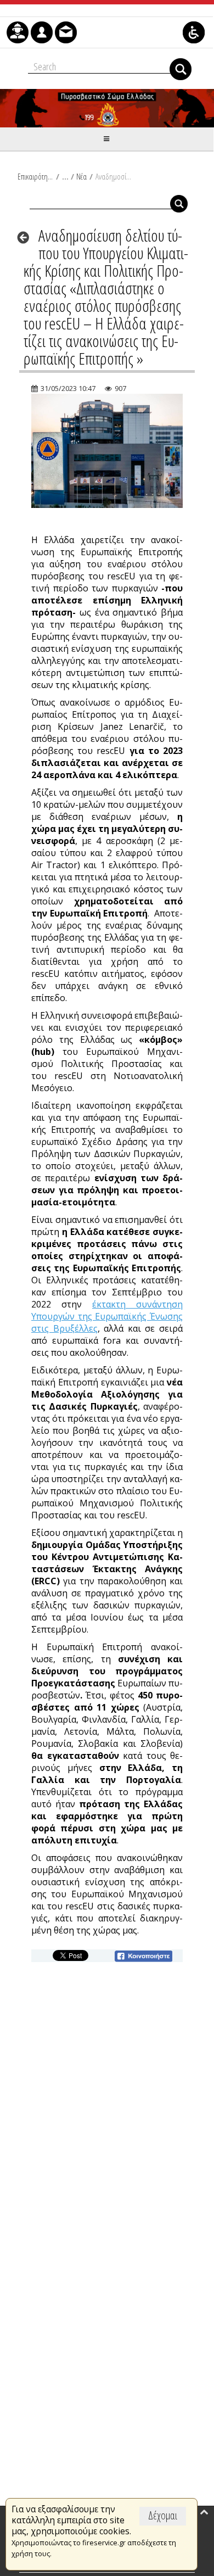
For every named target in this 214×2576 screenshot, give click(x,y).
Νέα (81, 176)
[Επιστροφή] (27, 237)
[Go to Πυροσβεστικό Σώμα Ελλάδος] (107, 108)
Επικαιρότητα (35, 176)
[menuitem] (18, 32)
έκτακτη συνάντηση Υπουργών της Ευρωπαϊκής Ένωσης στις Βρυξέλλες (107, 1316)
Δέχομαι (163, 2515)
